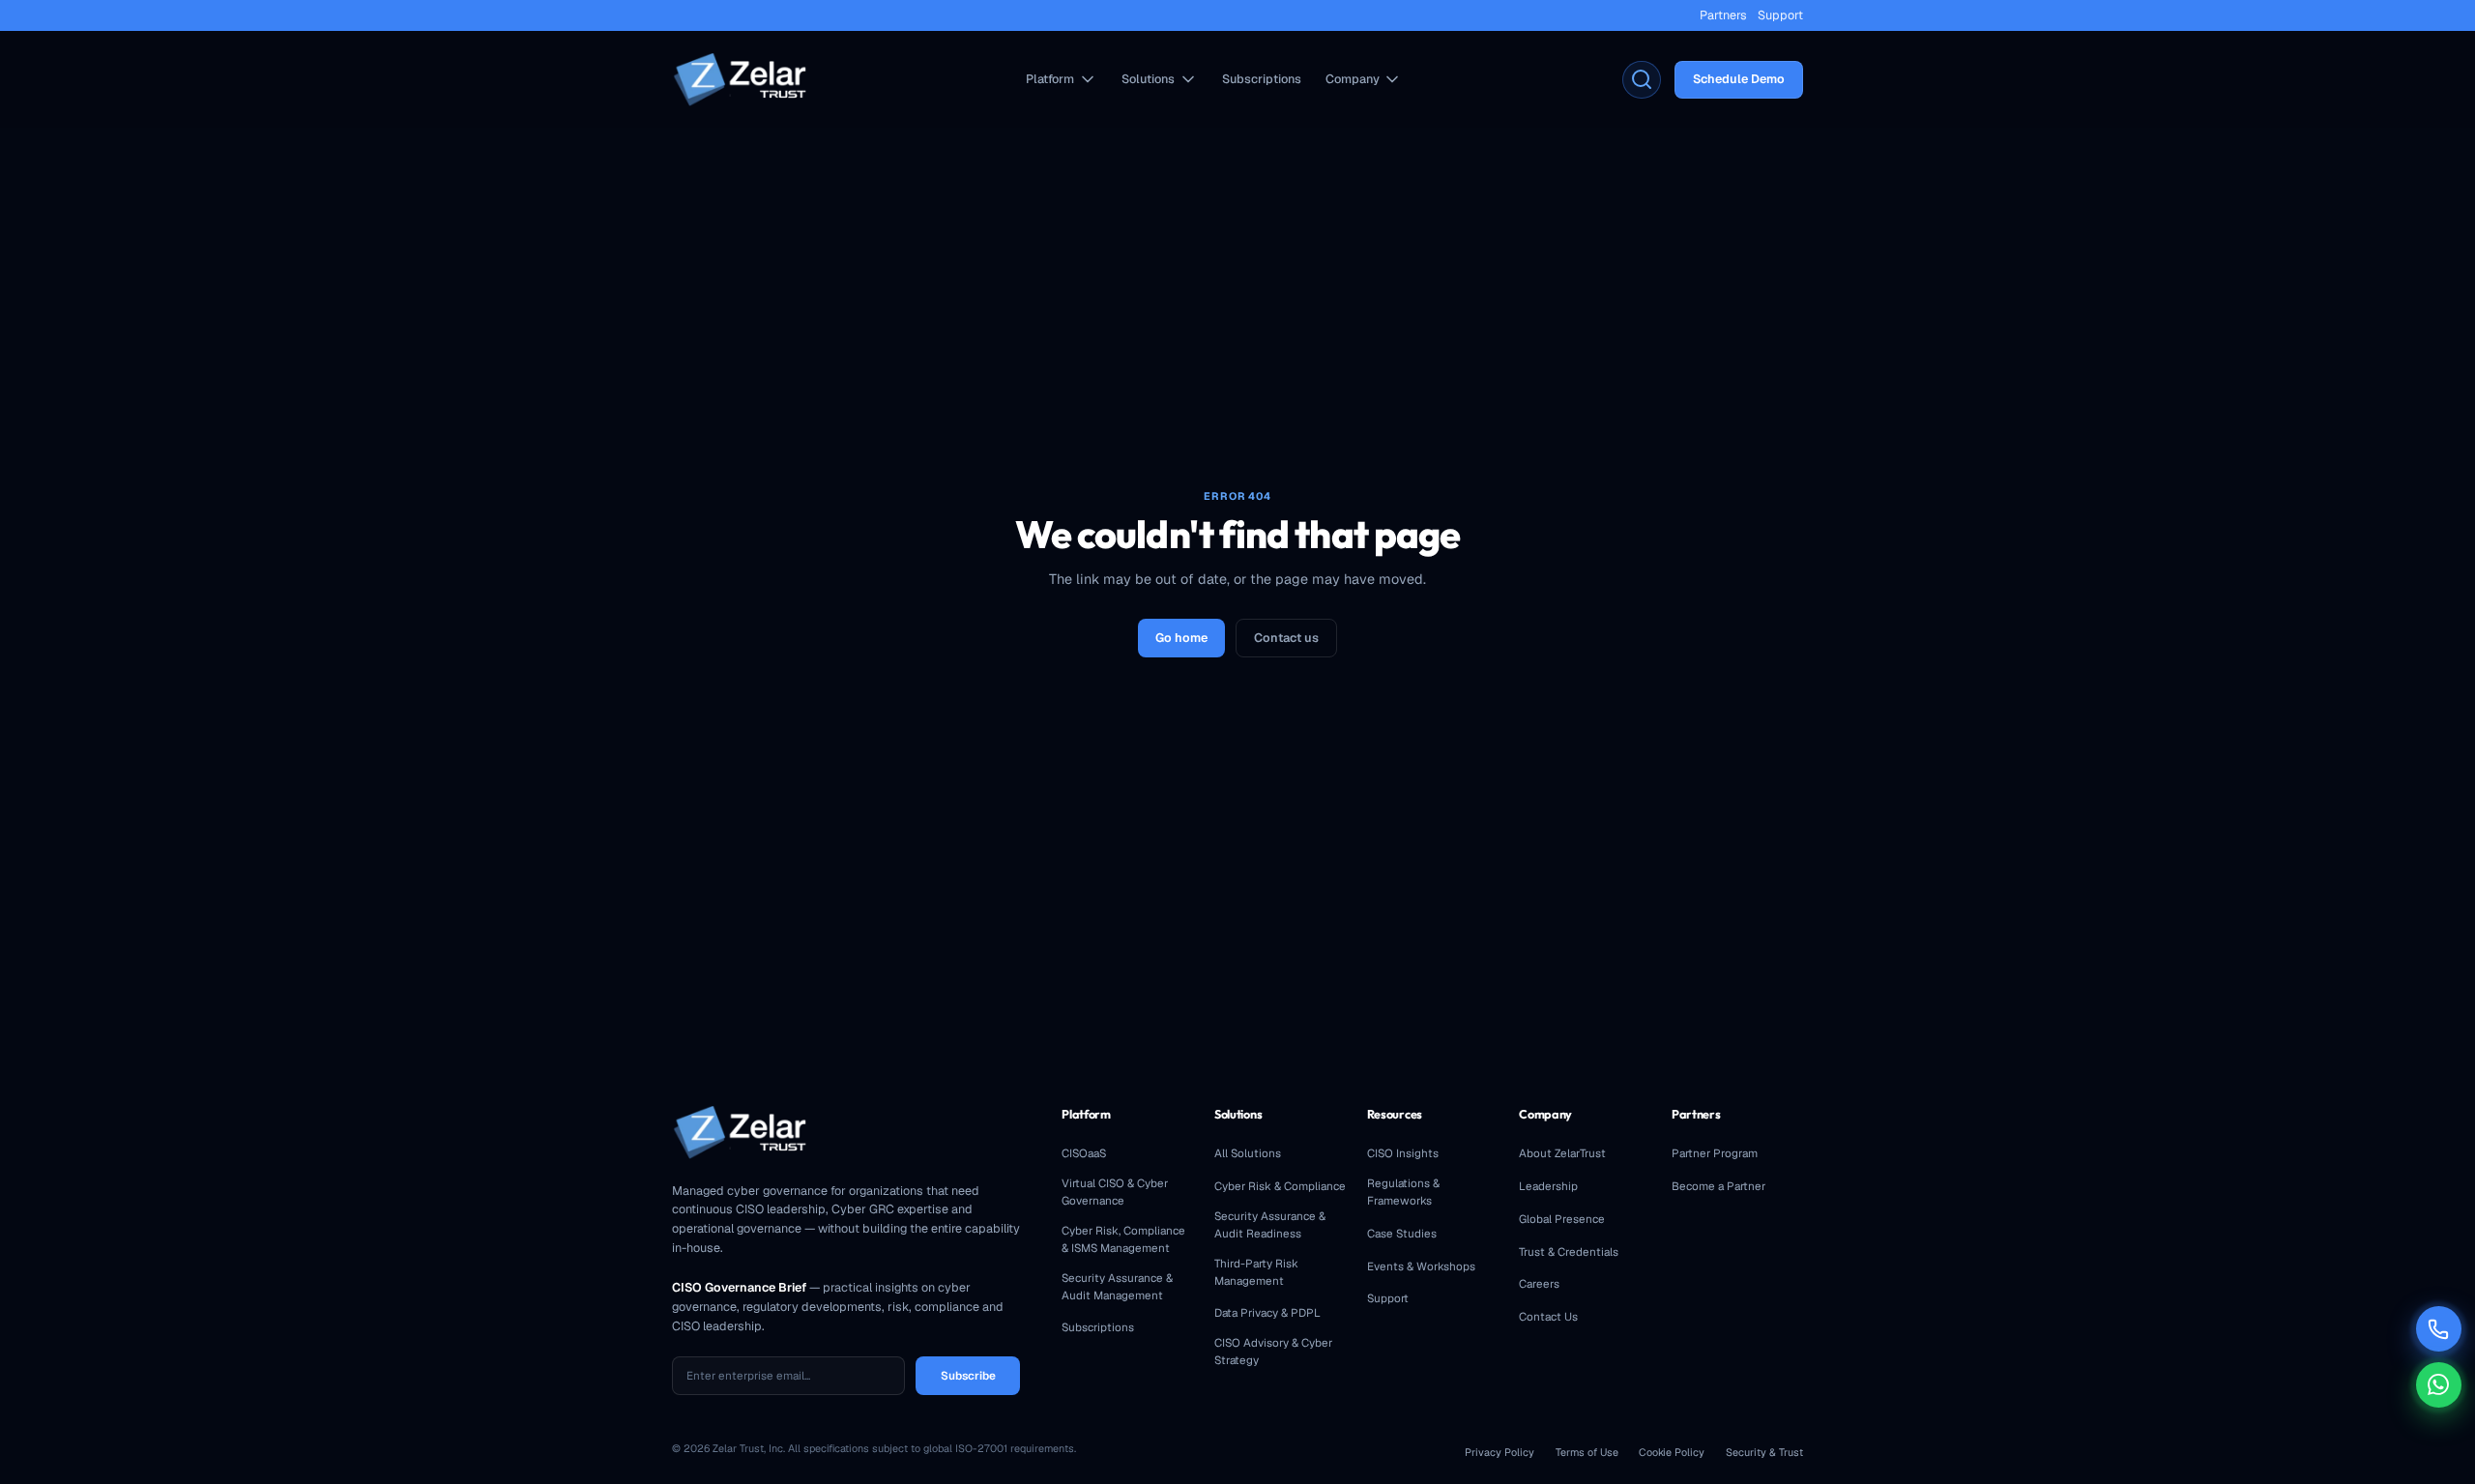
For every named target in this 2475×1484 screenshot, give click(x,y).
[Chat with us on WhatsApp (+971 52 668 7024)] (2439, 1385)
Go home (1181, 638)
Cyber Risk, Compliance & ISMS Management (1123, 1239)
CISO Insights (1403, 1153)
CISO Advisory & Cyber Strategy (1273, 1351)
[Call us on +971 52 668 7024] (2439, 1329)
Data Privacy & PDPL (1267, 1312)
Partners (1723, 15)
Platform (1050, 79)
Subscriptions (1262, 79)
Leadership (1548, 1186)
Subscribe (968, 1375)
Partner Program (1715, 1153)
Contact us (1286, 638)
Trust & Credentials (1569, 1251)
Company (1353, 79)
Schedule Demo (1739, 79)
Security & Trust (1764, 1452)
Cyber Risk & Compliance (1280, 1186)
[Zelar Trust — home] (739, 80)
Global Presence (1562, 1219)
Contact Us (1548, 1316)
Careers (1539, 1283)
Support (1780, 15)
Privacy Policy (1500, 1452)
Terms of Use (1587, 1452)
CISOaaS (1084, 1153)
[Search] (1642, 80)
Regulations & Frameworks (1403, 1192)
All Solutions (1248, 1153)
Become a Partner (1718, 1186)
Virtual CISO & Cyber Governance (1115, 1192)
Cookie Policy (1672, 1452)
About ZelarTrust (1562, 1153)
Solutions (1148, 79)
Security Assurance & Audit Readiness (1270, 1224)
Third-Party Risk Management (1256, 1272)
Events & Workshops (1421, 1266)
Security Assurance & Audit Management (1117, 1286)
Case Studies (1402, 1233)
